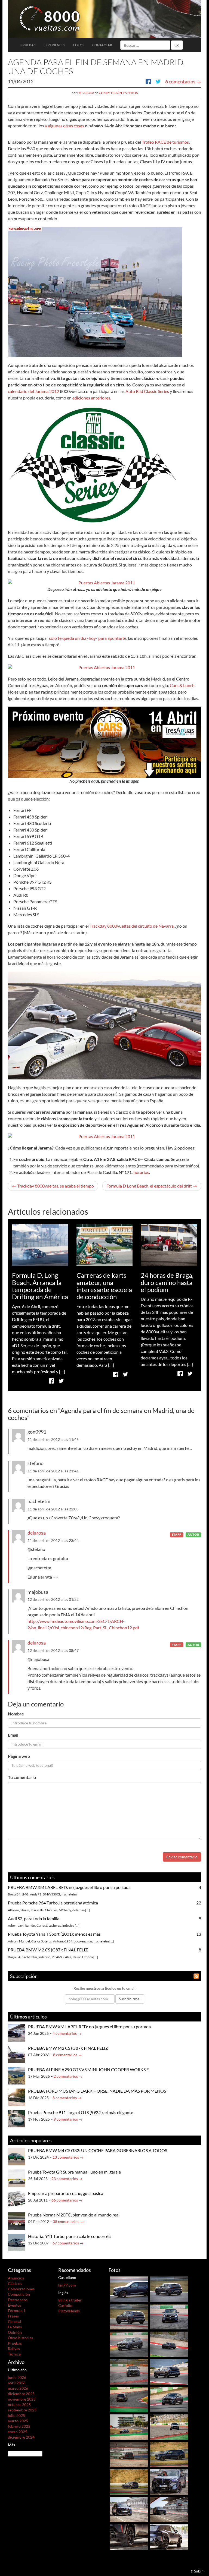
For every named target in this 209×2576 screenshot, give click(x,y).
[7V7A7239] (169, 2509)
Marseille (37, 1910)
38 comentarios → (68, 2221)
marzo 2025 (18, 2421)
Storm (25, 1910)
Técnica (14, 2354)
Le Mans (15, 2327)
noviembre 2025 (22, 2399)
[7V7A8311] (169, 2344)
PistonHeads (69, 2311)
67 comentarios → (68, 2243)
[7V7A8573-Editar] (169, 2316)
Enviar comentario (182, 1857)
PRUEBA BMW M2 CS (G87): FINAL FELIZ (48, 1950)
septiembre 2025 (22, 2410)
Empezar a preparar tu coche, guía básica (66, 2193)
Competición (110, 93)
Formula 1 (17, 2311)
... (87, 1910)
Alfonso (13, 1910)
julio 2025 (16, 2415)
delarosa (86, 93)
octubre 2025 (19, 2405)
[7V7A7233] (169, 2536)
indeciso (68, 1925)
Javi (21, 1925)
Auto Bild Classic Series (147, 391)
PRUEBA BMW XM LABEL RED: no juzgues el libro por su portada (69, 1887)
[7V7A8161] (129, 2454)
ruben (12, 1925)
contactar (102, 45)
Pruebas (28, 45)
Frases (13, 2316)
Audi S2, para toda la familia (34, 1918)
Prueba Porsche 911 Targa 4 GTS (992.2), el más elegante (81, 2112)
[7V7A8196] (169, 2454)
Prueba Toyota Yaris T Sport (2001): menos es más (54, 1934)
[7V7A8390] (129, 2371)
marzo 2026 (18, 2388)
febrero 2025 (19, 2426)
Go (177, 45)
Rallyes (14, 2349)
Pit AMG (58, 1957)
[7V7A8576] (129, 2289)
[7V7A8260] (129, 2427)
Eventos (130, 93)
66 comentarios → (67, 2200)
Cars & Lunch (182, 685)
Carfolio (65, 2305)
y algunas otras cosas (64, 126)
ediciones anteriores (91, 398)
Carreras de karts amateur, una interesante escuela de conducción (104, 1286)
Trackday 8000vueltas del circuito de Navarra (132, 926)
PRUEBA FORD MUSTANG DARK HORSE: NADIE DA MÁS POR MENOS (97, 2091)
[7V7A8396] (129, 2316)
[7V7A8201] (129, 2482)
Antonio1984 (63, 1941)
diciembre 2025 (21, 2394)
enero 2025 (18, 2432)
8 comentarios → (67, 2055)
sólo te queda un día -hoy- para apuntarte (88, 638)
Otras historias (20, 2338)
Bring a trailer (70, 2300)
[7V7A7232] (129, 2536)
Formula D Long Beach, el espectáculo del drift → (152, 1186)
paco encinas (83, 1941)
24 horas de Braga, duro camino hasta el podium (167, 1282)
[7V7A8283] (169, 2399)
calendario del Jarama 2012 (33, 391)
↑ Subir (197, 2571)
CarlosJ (42, 1925)
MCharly (65, 1910)
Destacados (18, 2300)
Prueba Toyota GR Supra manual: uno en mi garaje (74, 2172)
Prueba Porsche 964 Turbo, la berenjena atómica (53, 1903)
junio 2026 (17, 2377)
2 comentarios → (68, 2076)
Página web (19, 1756)
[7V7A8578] (169, 2289)
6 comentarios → (183, 81)
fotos (79, 45)
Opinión (15, 2332)
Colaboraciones (21, 2289)
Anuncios (16, 2278)
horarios (141, 1172)
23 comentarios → (67, 2179)
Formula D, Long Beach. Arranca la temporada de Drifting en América (40, 1286)
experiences (54, 45)
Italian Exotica (83, 1957)
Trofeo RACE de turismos (165, 142)
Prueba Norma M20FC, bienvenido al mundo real (74, 2215)
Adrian (13, 1941)
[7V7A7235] (129, 2509)
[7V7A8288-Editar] (169, 2371)
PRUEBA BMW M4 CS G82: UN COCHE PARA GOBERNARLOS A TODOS (98, 2150)
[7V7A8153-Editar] (169, 2427)
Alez (68, 1957)
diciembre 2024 (21, 2437)
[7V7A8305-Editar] (129, 2344)
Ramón (30, 1925)
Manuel (24, 1941)
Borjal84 (14, 1894)
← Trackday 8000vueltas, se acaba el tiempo (53, 1186)
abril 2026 (17, 2383)
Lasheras (55, 1925)
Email (13, 1735)
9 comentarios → (68, 2119)
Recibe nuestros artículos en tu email (104, 1988)
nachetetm (69, 1894)
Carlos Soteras (42, 1941)
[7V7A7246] (169, 2482)
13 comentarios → (68, 2157)
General (15, 2321)
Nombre (16, 1714)
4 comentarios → (67, 2033)
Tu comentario (22, 1777)
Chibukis (51, 1910)
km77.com (67, 2285)
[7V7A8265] (129, 2399)
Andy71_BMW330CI (45, 1894)
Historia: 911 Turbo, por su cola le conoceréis (70, 2236)
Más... (13, 2445)
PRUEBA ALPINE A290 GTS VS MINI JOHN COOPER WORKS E (88, 2069)
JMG (25, 1894)
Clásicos (15, 2283)
